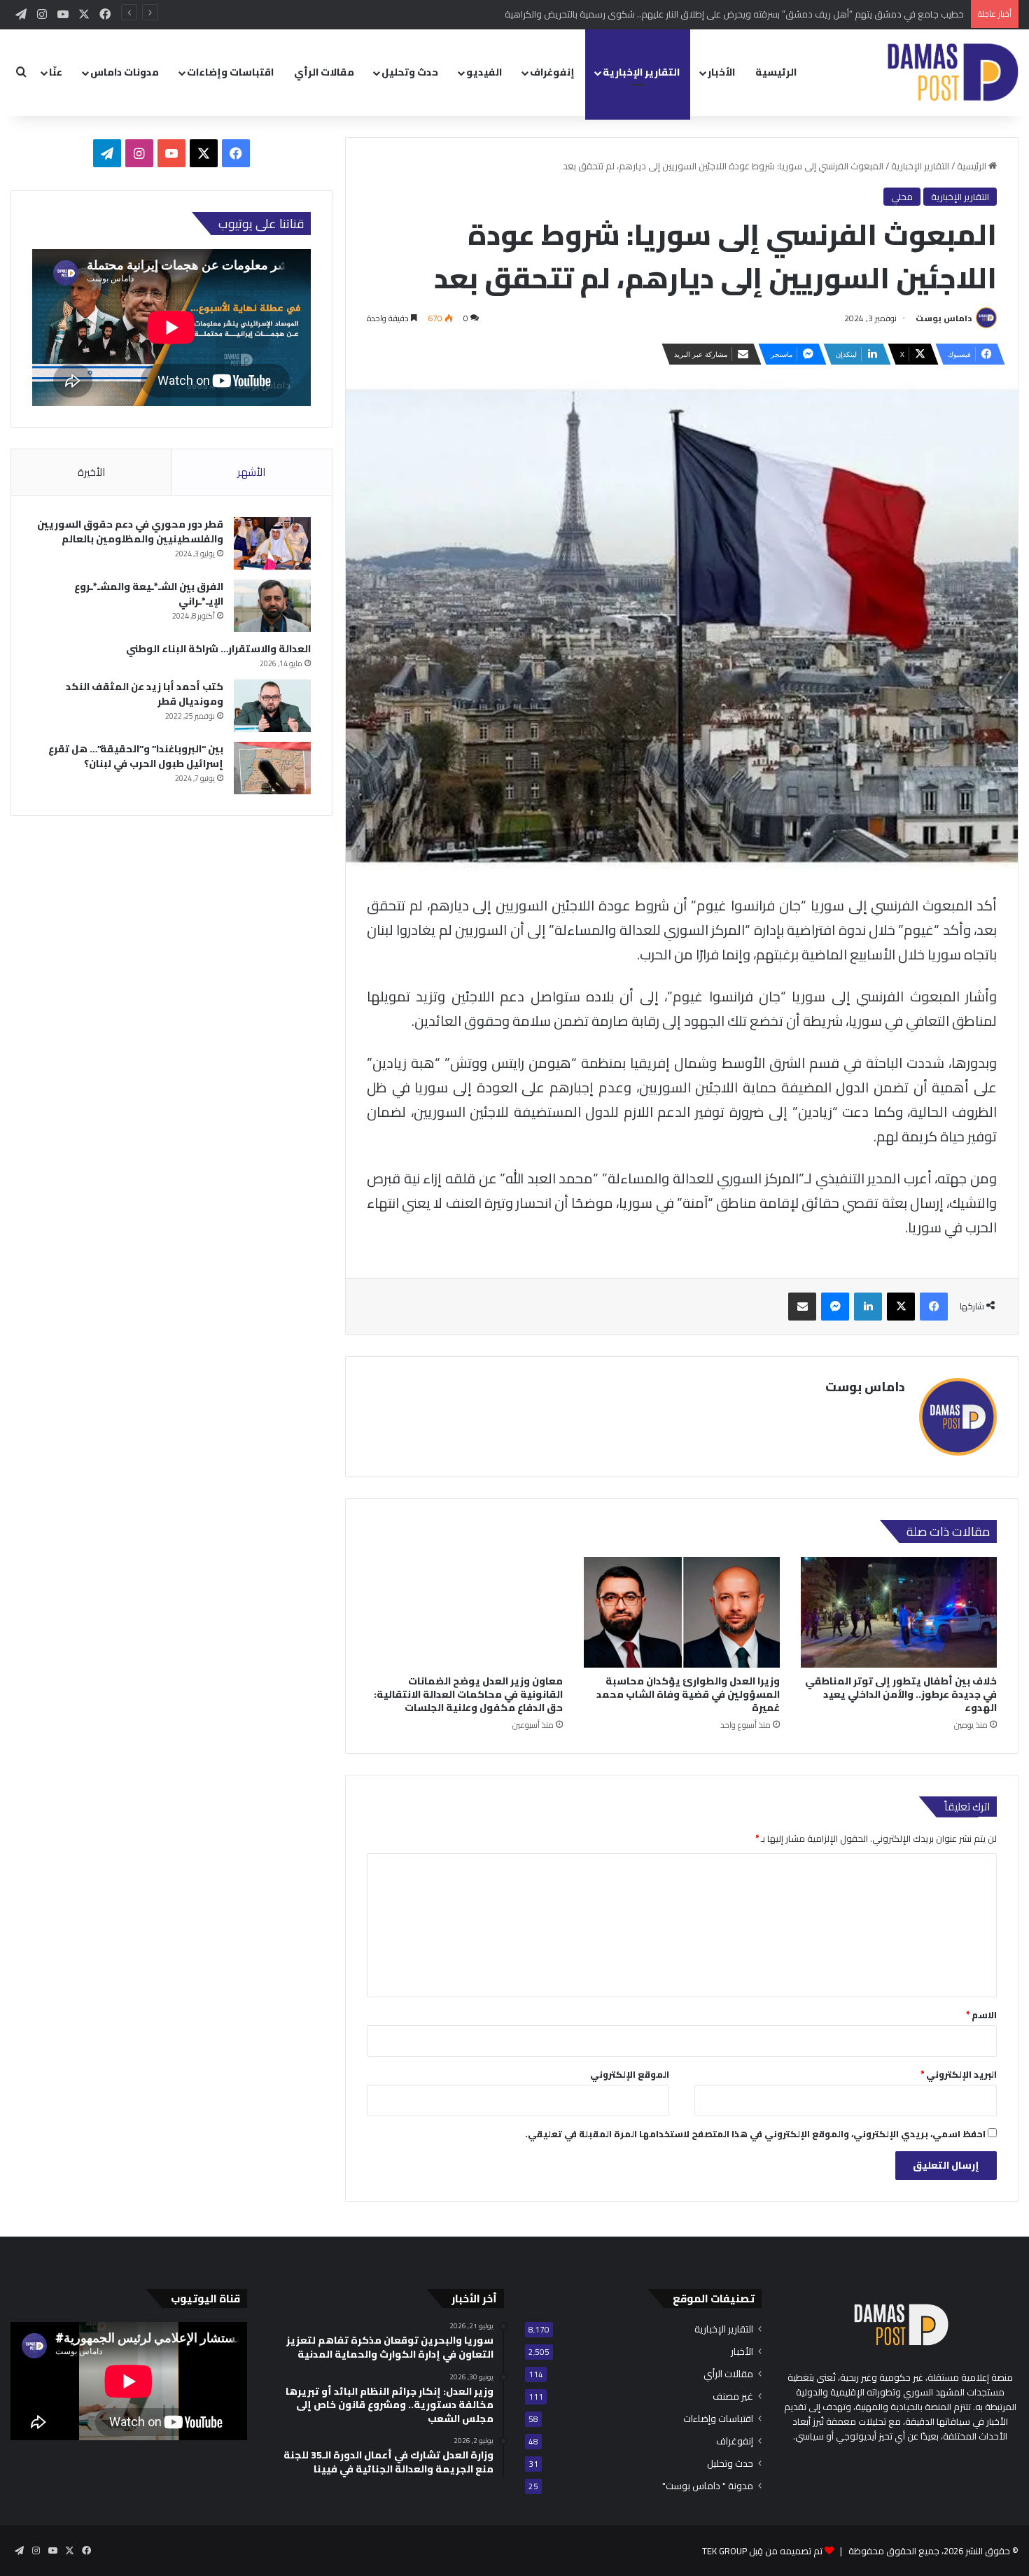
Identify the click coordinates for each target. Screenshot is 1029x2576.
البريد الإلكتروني (959, 2074)
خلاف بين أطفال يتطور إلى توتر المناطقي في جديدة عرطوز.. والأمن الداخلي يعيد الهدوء (901, 1694)
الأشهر (251, 472)
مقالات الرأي (324, 72)
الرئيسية (776, 72)
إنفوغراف (552, 72)
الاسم (981, 2015)
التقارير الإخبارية (641, 72)
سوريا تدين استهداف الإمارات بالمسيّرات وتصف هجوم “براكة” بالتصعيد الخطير (817, 14)
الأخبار (721, 72)
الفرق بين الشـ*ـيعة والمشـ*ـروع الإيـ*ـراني (149, 594)
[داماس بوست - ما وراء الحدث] (952, 72)
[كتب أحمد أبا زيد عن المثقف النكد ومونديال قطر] (272, 706)
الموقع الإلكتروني (630, 2074)
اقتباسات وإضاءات (230, 72)
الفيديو (484, 72)
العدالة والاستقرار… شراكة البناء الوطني (218, 649)
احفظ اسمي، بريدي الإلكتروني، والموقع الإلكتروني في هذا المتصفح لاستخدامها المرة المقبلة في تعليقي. (755, 2134)
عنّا (56, 72)
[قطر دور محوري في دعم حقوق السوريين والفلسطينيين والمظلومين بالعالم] (272, 543)
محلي (902, 197)
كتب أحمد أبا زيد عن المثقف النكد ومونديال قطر (145, 694)
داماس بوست (944, 318)
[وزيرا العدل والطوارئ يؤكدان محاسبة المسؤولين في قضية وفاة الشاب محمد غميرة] (682, 1612)
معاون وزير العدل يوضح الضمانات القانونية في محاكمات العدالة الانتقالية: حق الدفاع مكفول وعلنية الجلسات (468, 1694)
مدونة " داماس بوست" (708, 2486)
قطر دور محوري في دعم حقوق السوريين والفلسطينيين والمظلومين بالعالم (130, 532)
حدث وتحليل (410, 72)
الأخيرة (91, 472)
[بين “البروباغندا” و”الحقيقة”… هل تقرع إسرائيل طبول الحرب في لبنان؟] (272, 768)
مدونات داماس (125, 72)
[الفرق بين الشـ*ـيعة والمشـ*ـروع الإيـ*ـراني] (272, 606)
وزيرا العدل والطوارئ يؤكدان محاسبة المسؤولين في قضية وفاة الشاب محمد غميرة (688, 1694)
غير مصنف (733, 2396)
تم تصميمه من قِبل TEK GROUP (762, 2551)
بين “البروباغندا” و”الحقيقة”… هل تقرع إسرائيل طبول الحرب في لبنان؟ (136, 756)
